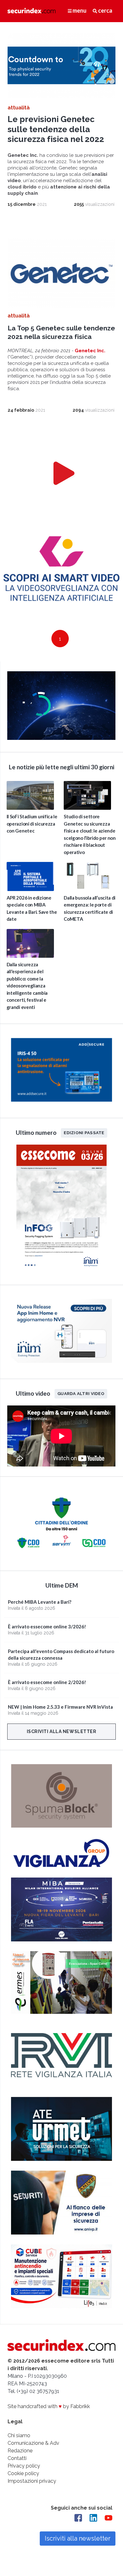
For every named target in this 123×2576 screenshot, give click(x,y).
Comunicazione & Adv (33, 2443)
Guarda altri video (81, 1393)
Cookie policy (23, 2473)
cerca (105, 10)
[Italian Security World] (61, 738)
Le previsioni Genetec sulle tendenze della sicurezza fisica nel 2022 (56, 129)
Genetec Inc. (90, 351)
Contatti (17, 2458)
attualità (19, 108)
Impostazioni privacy (32, 2481)
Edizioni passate (84, 1132)
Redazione (20, 2451)
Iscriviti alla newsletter (62, 1731)
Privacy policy (24, 2466)
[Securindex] (32, 10)
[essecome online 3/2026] (61, 1271)
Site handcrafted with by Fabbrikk (49, 2406)
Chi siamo (19, 2435)
